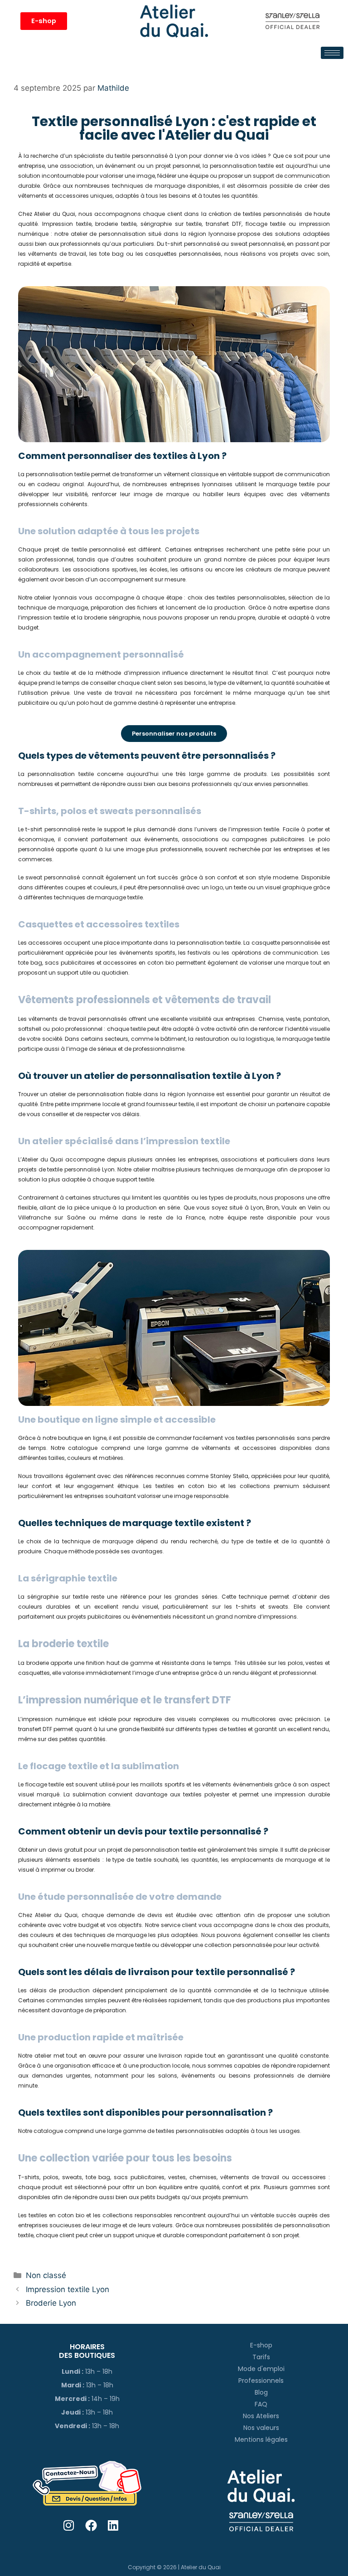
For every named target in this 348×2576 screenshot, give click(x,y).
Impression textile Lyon (68, 2289)
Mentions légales (261, 2439)
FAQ (261, 2404)
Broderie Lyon (51, 2303)
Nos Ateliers (261, 2416)
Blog (261, 2392)
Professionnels (261, 2381)
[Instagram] (69, 2525)
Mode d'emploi (261, 2369)
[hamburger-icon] (332, 53)
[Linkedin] (114, 2525)
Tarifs (261, 2357)
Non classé (46, 2275)
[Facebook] (91, 2525)
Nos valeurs (261, 2428)
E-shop (261, 2345)
